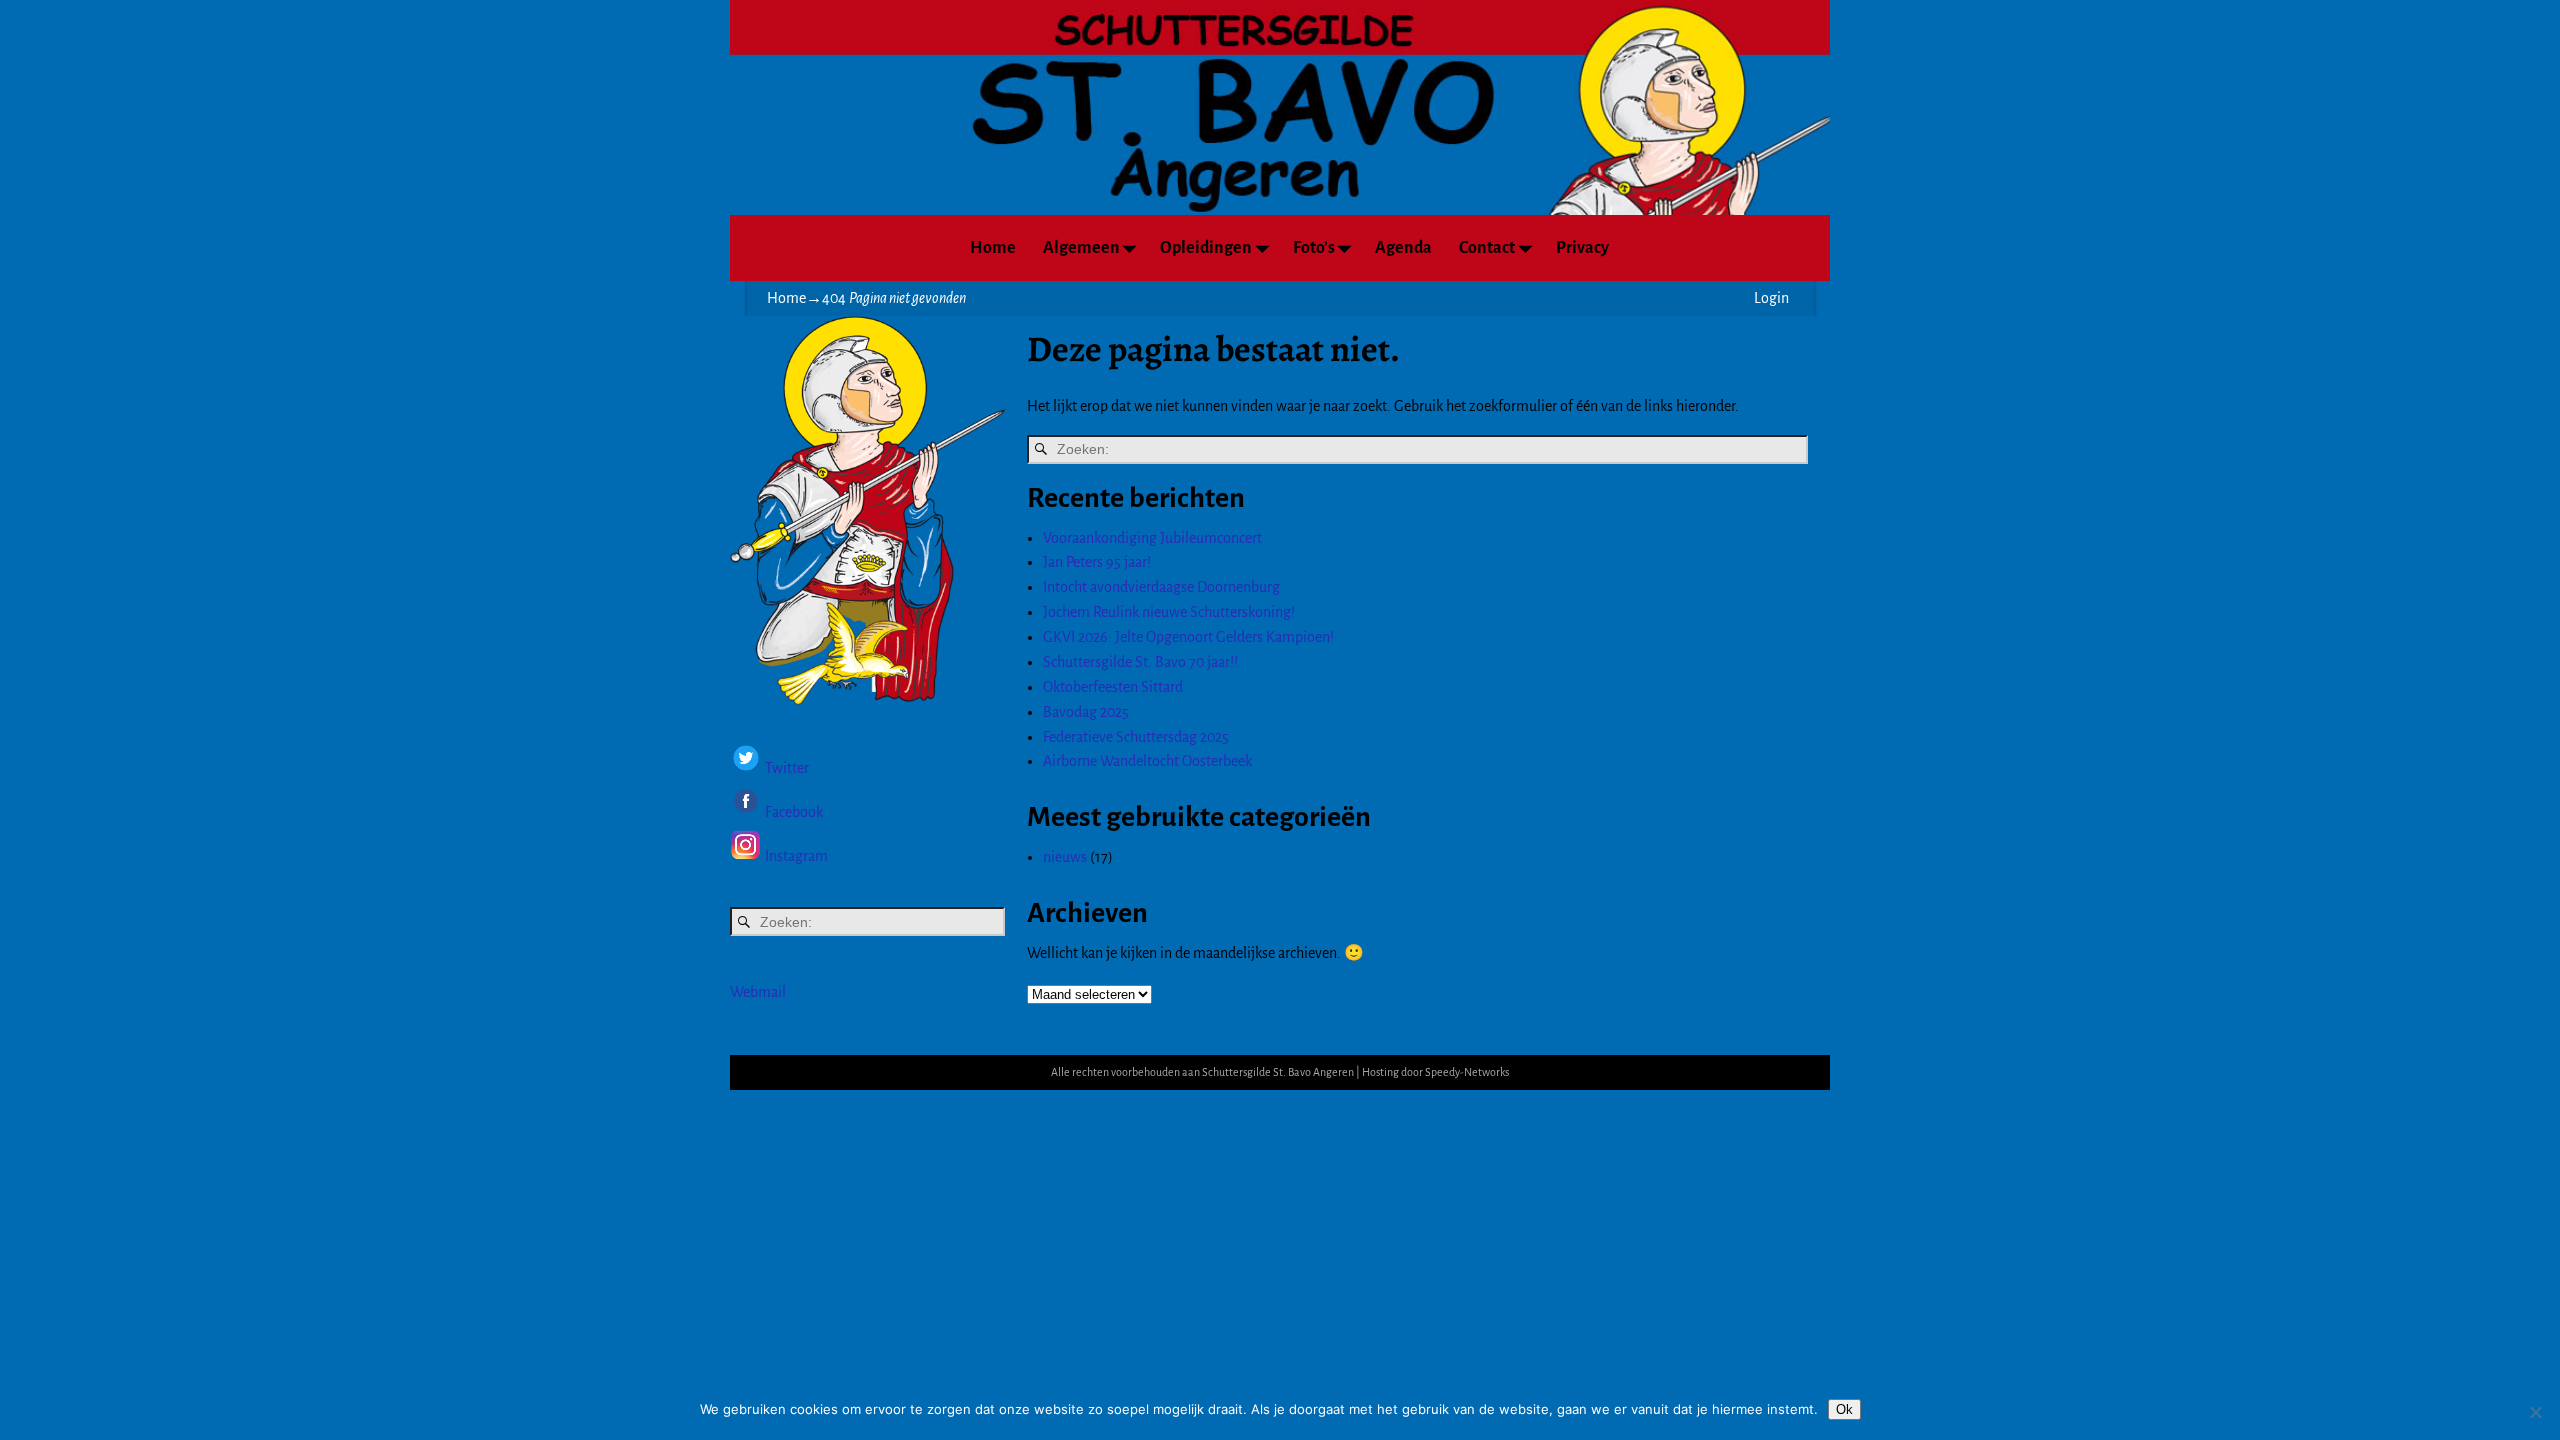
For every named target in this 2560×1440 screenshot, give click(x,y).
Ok (1844, 1409)
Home (993, 248)
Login (1771, 298)
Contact (1487, 248)
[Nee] (2535, 1412)
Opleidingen (1206, 248)
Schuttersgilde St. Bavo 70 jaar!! (1140, 662)
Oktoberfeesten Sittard (1113, 687)
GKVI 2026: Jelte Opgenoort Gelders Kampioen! (1188, 637)
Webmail (758, 992)
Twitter (787, 769)
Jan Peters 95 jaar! (1097, 562)
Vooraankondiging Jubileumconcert (1152, 538)
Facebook (792, 812)
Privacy (1582, 248)
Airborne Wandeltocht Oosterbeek (1147, 761)
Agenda (1403, 248)
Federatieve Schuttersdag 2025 (1136, 737)
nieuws (1065, 857)
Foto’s (1314, 248)
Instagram (796, 856)
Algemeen (1081, 248)
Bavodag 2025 (1086, 712)
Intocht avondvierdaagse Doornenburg (1161, 587)
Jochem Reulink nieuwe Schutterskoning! (1169, 612)
